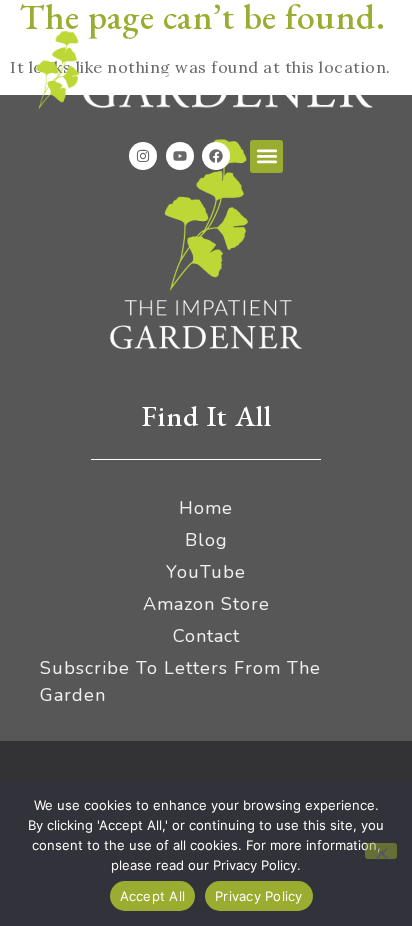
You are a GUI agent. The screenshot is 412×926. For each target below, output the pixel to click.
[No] (381, 851)
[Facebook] (216, 156)
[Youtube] (180, 156)
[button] (266, 156)
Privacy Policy (259, 896)
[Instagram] (143, 156)
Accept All (153, 896)
